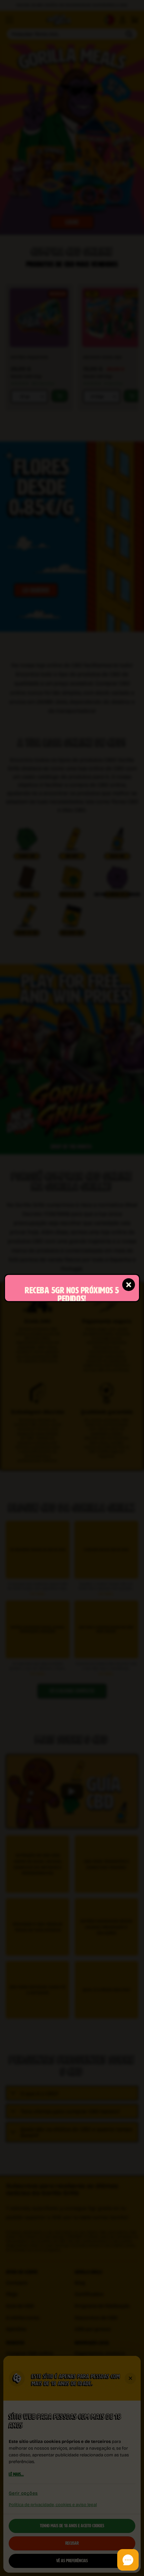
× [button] (129, 1284)
